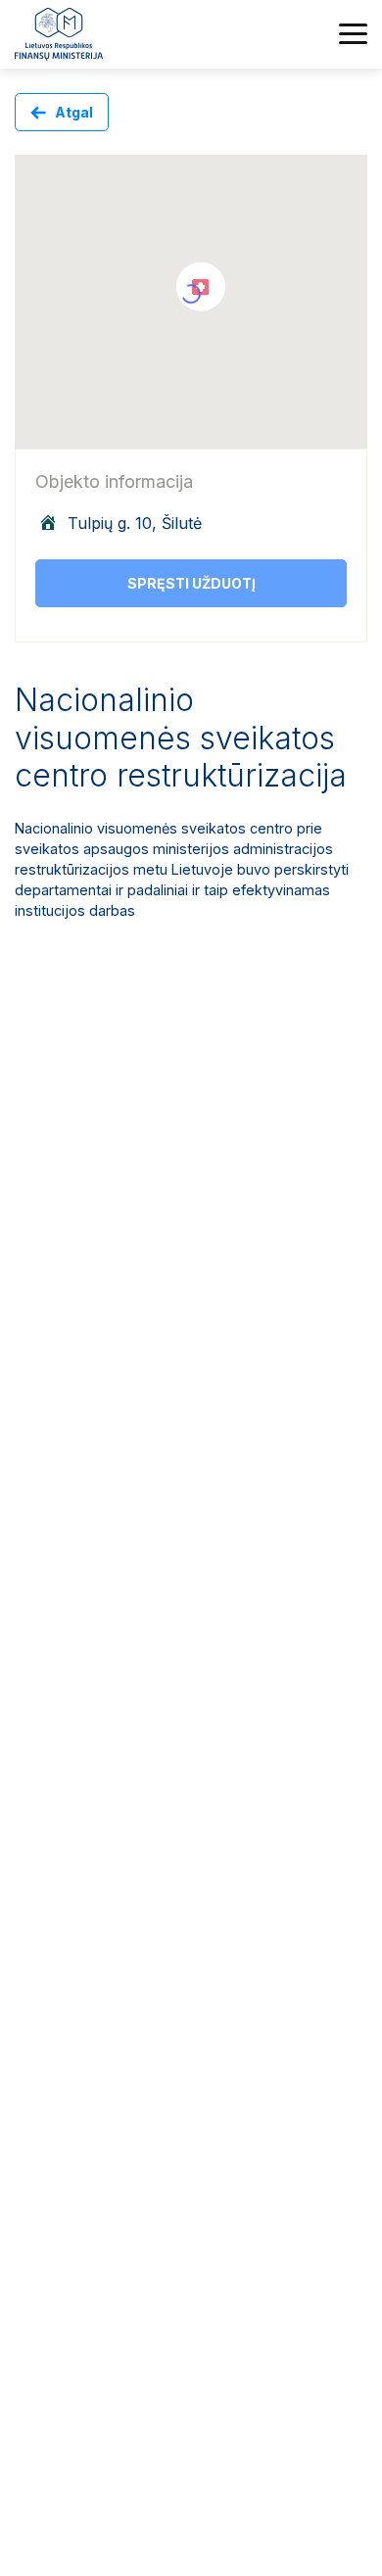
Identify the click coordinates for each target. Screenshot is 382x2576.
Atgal (74, 112)
